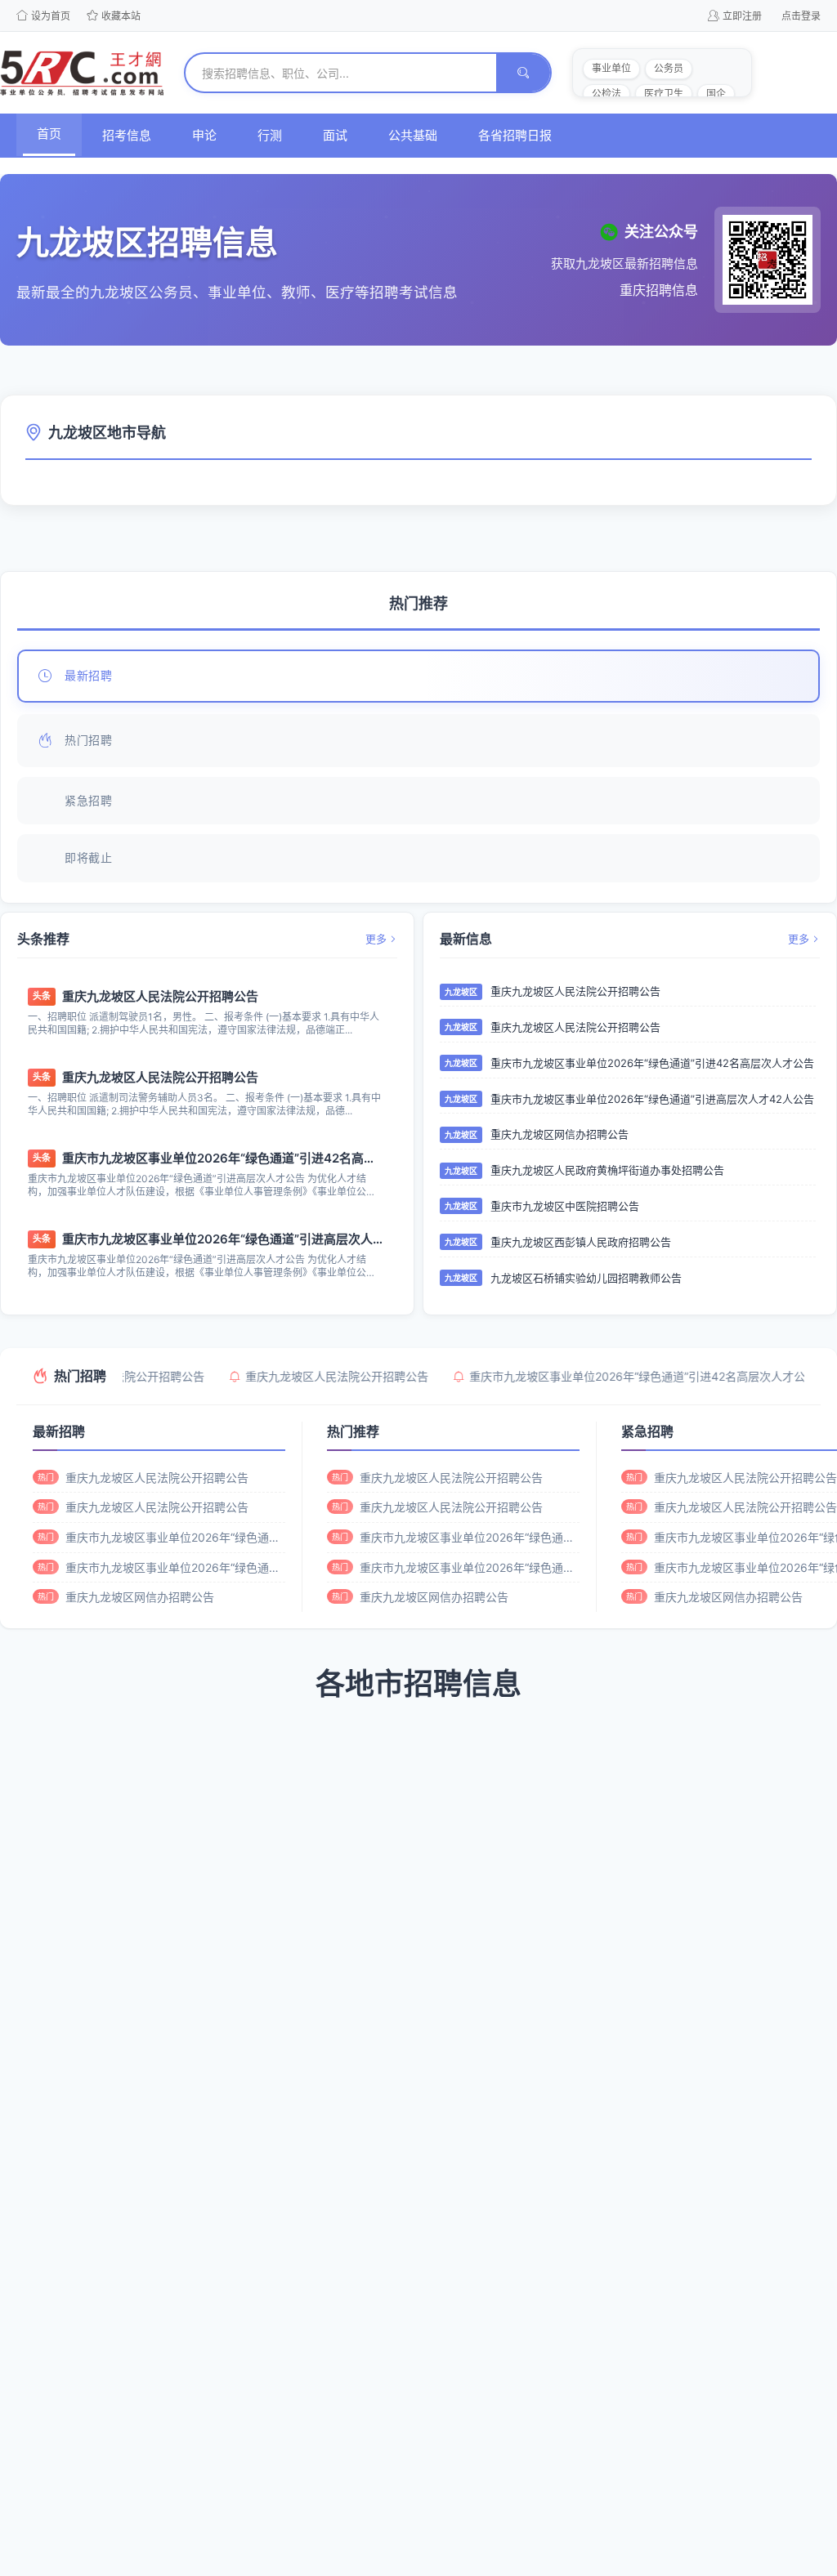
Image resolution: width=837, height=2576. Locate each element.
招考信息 (127, 135)
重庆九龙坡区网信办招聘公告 (559, 1134)
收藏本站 (121, 16)
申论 (204, 135)
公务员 (669, 68)
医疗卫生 (664, 94)
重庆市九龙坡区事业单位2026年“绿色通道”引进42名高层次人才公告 (222, 1158)
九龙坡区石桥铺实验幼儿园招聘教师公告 (586, 1278)
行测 (270, 135)
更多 (376, 939)
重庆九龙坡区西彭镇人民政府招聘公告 (581, 1242)
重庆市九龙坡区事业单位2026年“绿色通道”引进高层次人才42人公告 (222, 1239)
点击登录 (801, 16)
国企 (716, 94)
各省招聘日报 (515, 135)
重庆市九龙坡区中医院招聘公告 (565, 1206)
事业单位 (611, 68)
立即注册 (742, 16)
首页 (49, 134)
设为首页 (51, 16)
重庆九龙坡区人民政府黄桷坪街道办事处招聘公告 (607, 1170)
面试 (335, 135)
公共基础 (413, 135)
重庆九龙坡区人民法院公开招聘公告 (160, 996)
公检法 (606, 94)
